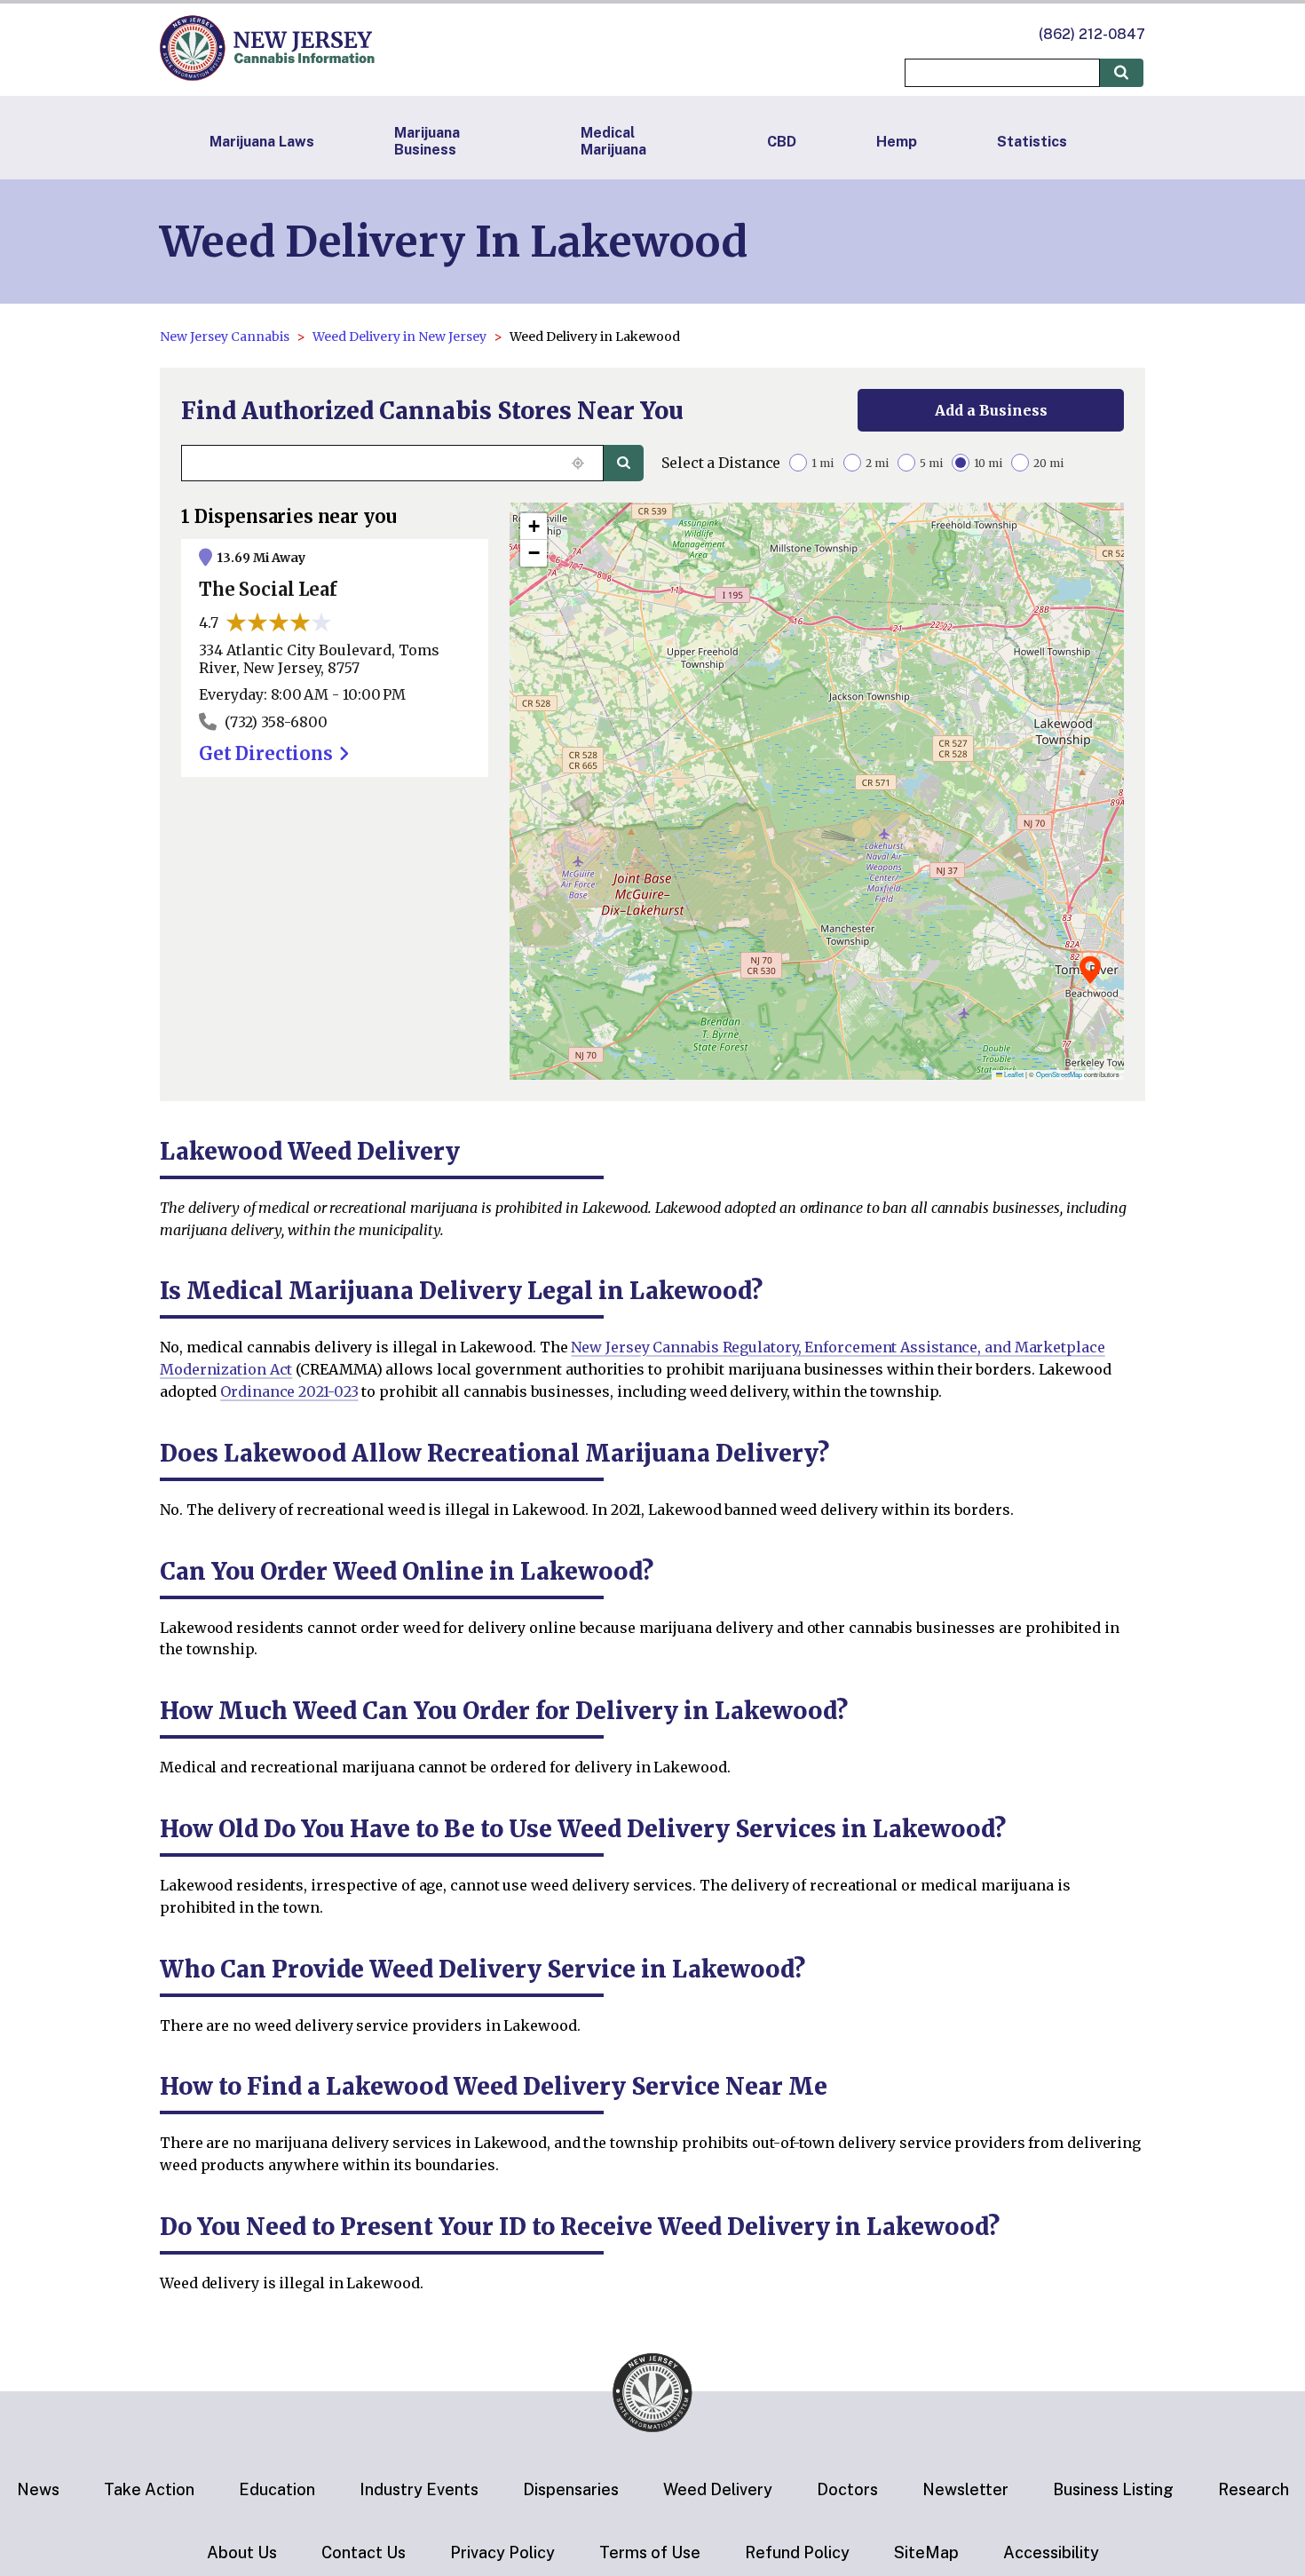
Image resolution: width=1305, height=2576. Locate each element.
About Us (242, 2552)
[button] (1090, 970)
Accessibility (1051, 2552)
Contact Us (364, 2552)
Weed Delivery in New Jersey (399, 337)
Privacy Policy (502, 2552)
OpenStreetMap (1059, 1074)
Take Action (149, 2489)
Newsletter (965, 2489)
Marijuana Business (427, 141)
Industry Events (419, 2489)
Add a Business (991, 410)
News (38, 2489)
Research (1254, 2489)
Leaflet (1013, 1074)
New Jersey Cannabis (225, 337)
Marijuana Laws (262, 142)
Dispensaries (571, 2489)
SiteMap (926, 2552)
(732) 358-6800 (276, 722)
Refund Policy (797, 2552)
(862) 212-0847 (1092, 34)
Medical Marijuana (613, 141)
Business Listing (1113, 2489)
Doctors (847, 2489)
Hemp (897, 142)
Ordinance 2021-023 (289, 1391)
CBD (782, 142)
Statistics (1032, 142)
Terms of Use (650, 2552)
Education (277, 2489)
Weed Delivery (718, 2489)
